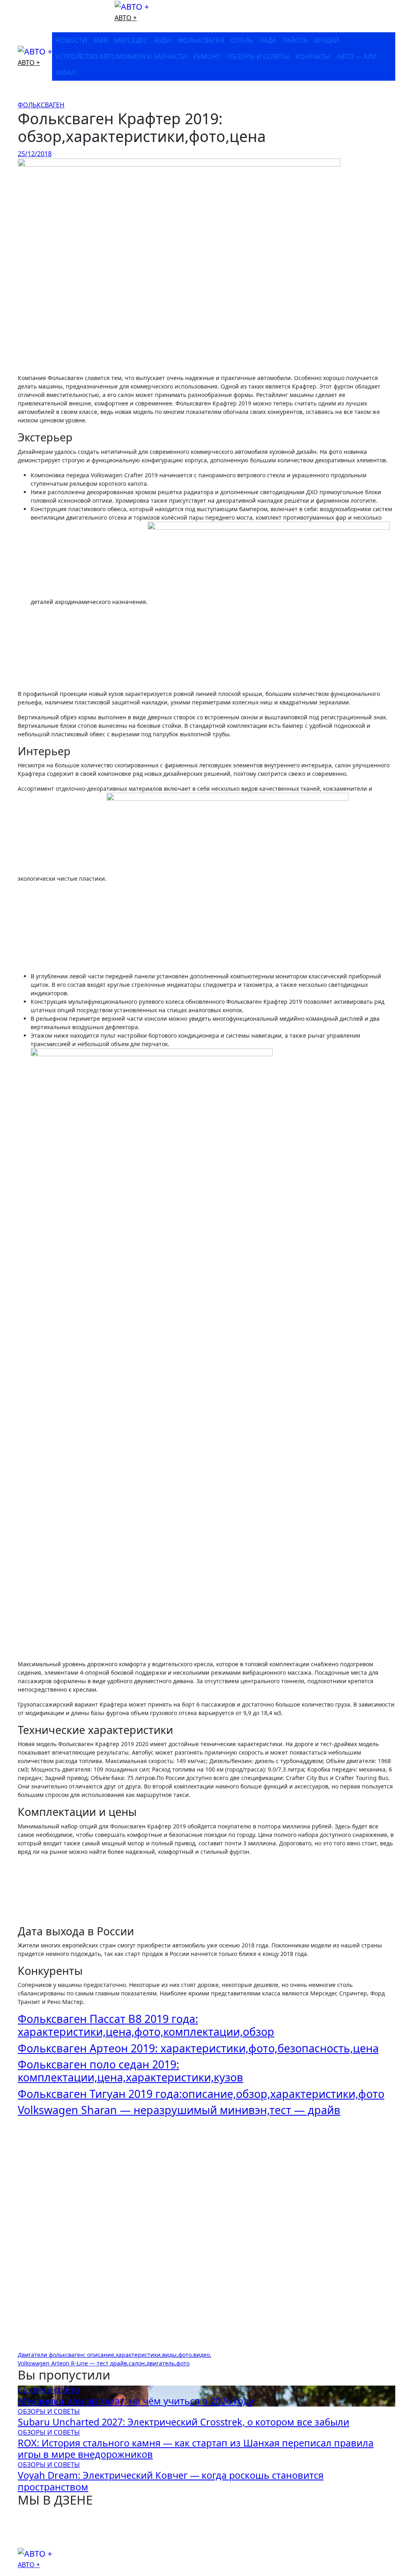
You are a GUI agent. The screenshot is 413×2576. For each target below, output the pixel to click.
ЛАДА (268, 40)
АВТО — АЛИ (357, 56)
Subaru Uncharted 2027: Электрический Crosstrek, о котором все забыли (184, 2422)
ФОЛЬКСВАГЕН (201, 40)
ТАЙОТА (295, 40)
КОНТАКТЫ (313, 56)
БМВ (101, 40)
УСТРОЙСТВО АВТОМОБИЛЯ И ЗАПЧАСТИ (121, 56)
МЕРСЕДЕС (131, 40)
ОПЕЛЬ (242, 40)
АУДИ (163, 40)
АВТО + (126, 18)
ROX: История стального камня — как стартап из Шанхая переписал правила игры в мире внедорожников (196, 2449)
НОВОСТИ (71, 40)
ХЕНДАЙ (326, 40)
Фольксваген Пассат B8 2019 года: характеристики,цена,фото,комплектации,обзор (146, 2025)
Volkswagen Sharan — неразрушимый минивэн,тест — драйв (179, 2110)
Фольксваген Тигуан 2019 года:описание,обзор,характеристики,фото (201, 2094)
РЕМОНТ (207, 56)
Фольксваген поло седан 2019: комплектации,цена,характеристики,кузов (130, 2071)
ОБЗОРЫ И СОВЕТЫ (258, 56)
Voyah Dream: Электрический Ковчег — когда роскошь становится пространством (171, 2481)
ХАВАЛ (65, 73)
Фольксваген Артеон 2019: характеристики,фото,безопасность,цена (198, 2048)
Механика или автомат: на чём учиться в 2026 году (136, 2401)
